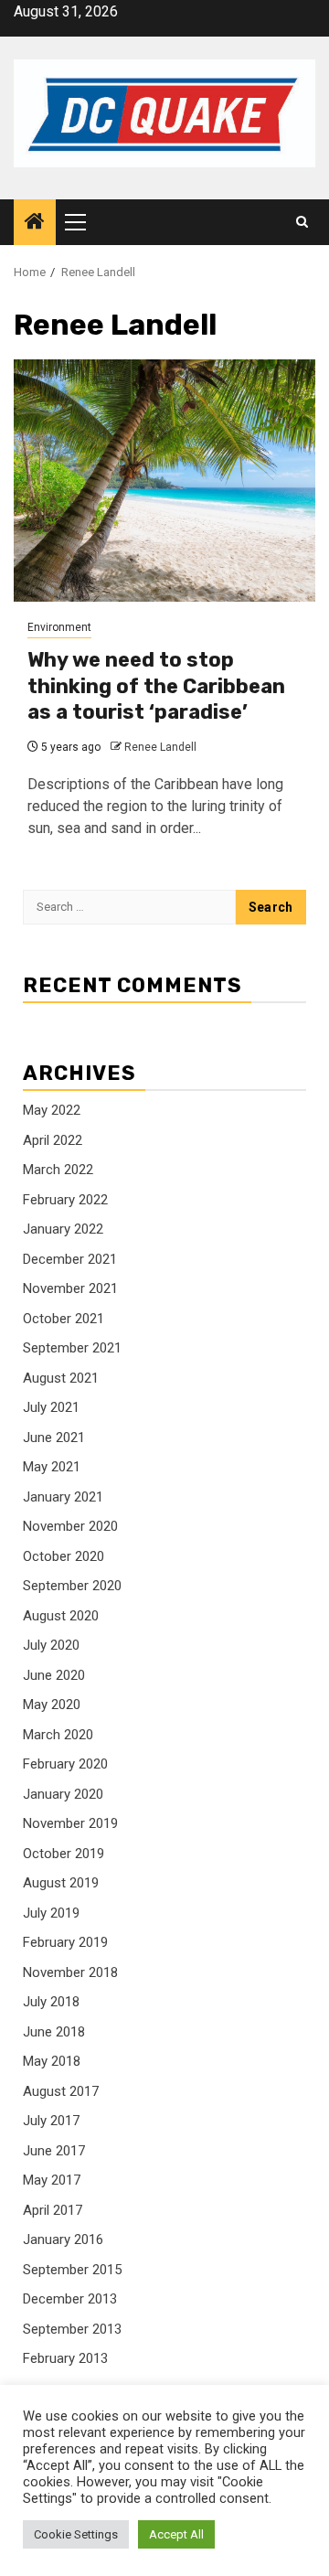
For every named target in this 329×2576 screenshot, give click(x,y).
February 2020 (65, 1764)
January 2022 (63, 1229)
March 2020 (58, 1735)
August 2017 (61, 2091)
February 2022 (65, 1200)
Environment (59, 627)
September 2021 (72, 1348)
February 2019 (65, 1942)
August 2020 (61, 1616)
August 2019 (61, 1883)
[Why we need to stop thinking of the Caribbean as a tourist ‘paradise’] (164, 481)
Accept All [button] (176, 2534)
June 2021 (54, 1438)
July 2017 (51, 2121)
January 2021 (63, 1497)
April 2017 (53, 2210)
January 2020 (63, 1794)
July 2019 (51, 1913)
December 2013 (70, 2299)
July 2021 (51, 1407)
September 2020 (72, 1586)
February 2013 (65, 2358)
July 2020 (51, 1645)
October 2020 (64, 1556)
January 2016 (63, 2239)
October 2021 (64, 1319)
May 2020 (52, 1705)
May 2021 (52, 1467)
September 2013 (72, 2329)
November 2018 (70, 1972)
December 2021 (70, 1259)
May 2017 (52, 2180)
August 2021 (61, 1378)
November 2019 (70, 1823)
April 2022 (53, 1140)
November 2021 (70, 1288)
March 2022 (58, 1170)
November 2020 (70, 1526)
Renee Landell (160, 747)
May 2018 (52, 2061)
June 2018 (54, 2032)
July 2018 (51, 2002)
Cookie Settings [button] (76, 2534)
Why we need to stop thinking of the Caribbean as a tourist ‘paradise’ (156, 686)
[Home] (35, 223)
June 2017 (54, 2151)
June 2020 (54, 1675)
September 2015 (72, 2270)
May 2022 (52, 1110)
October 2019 (64, 1854)
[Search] (302, 222)
